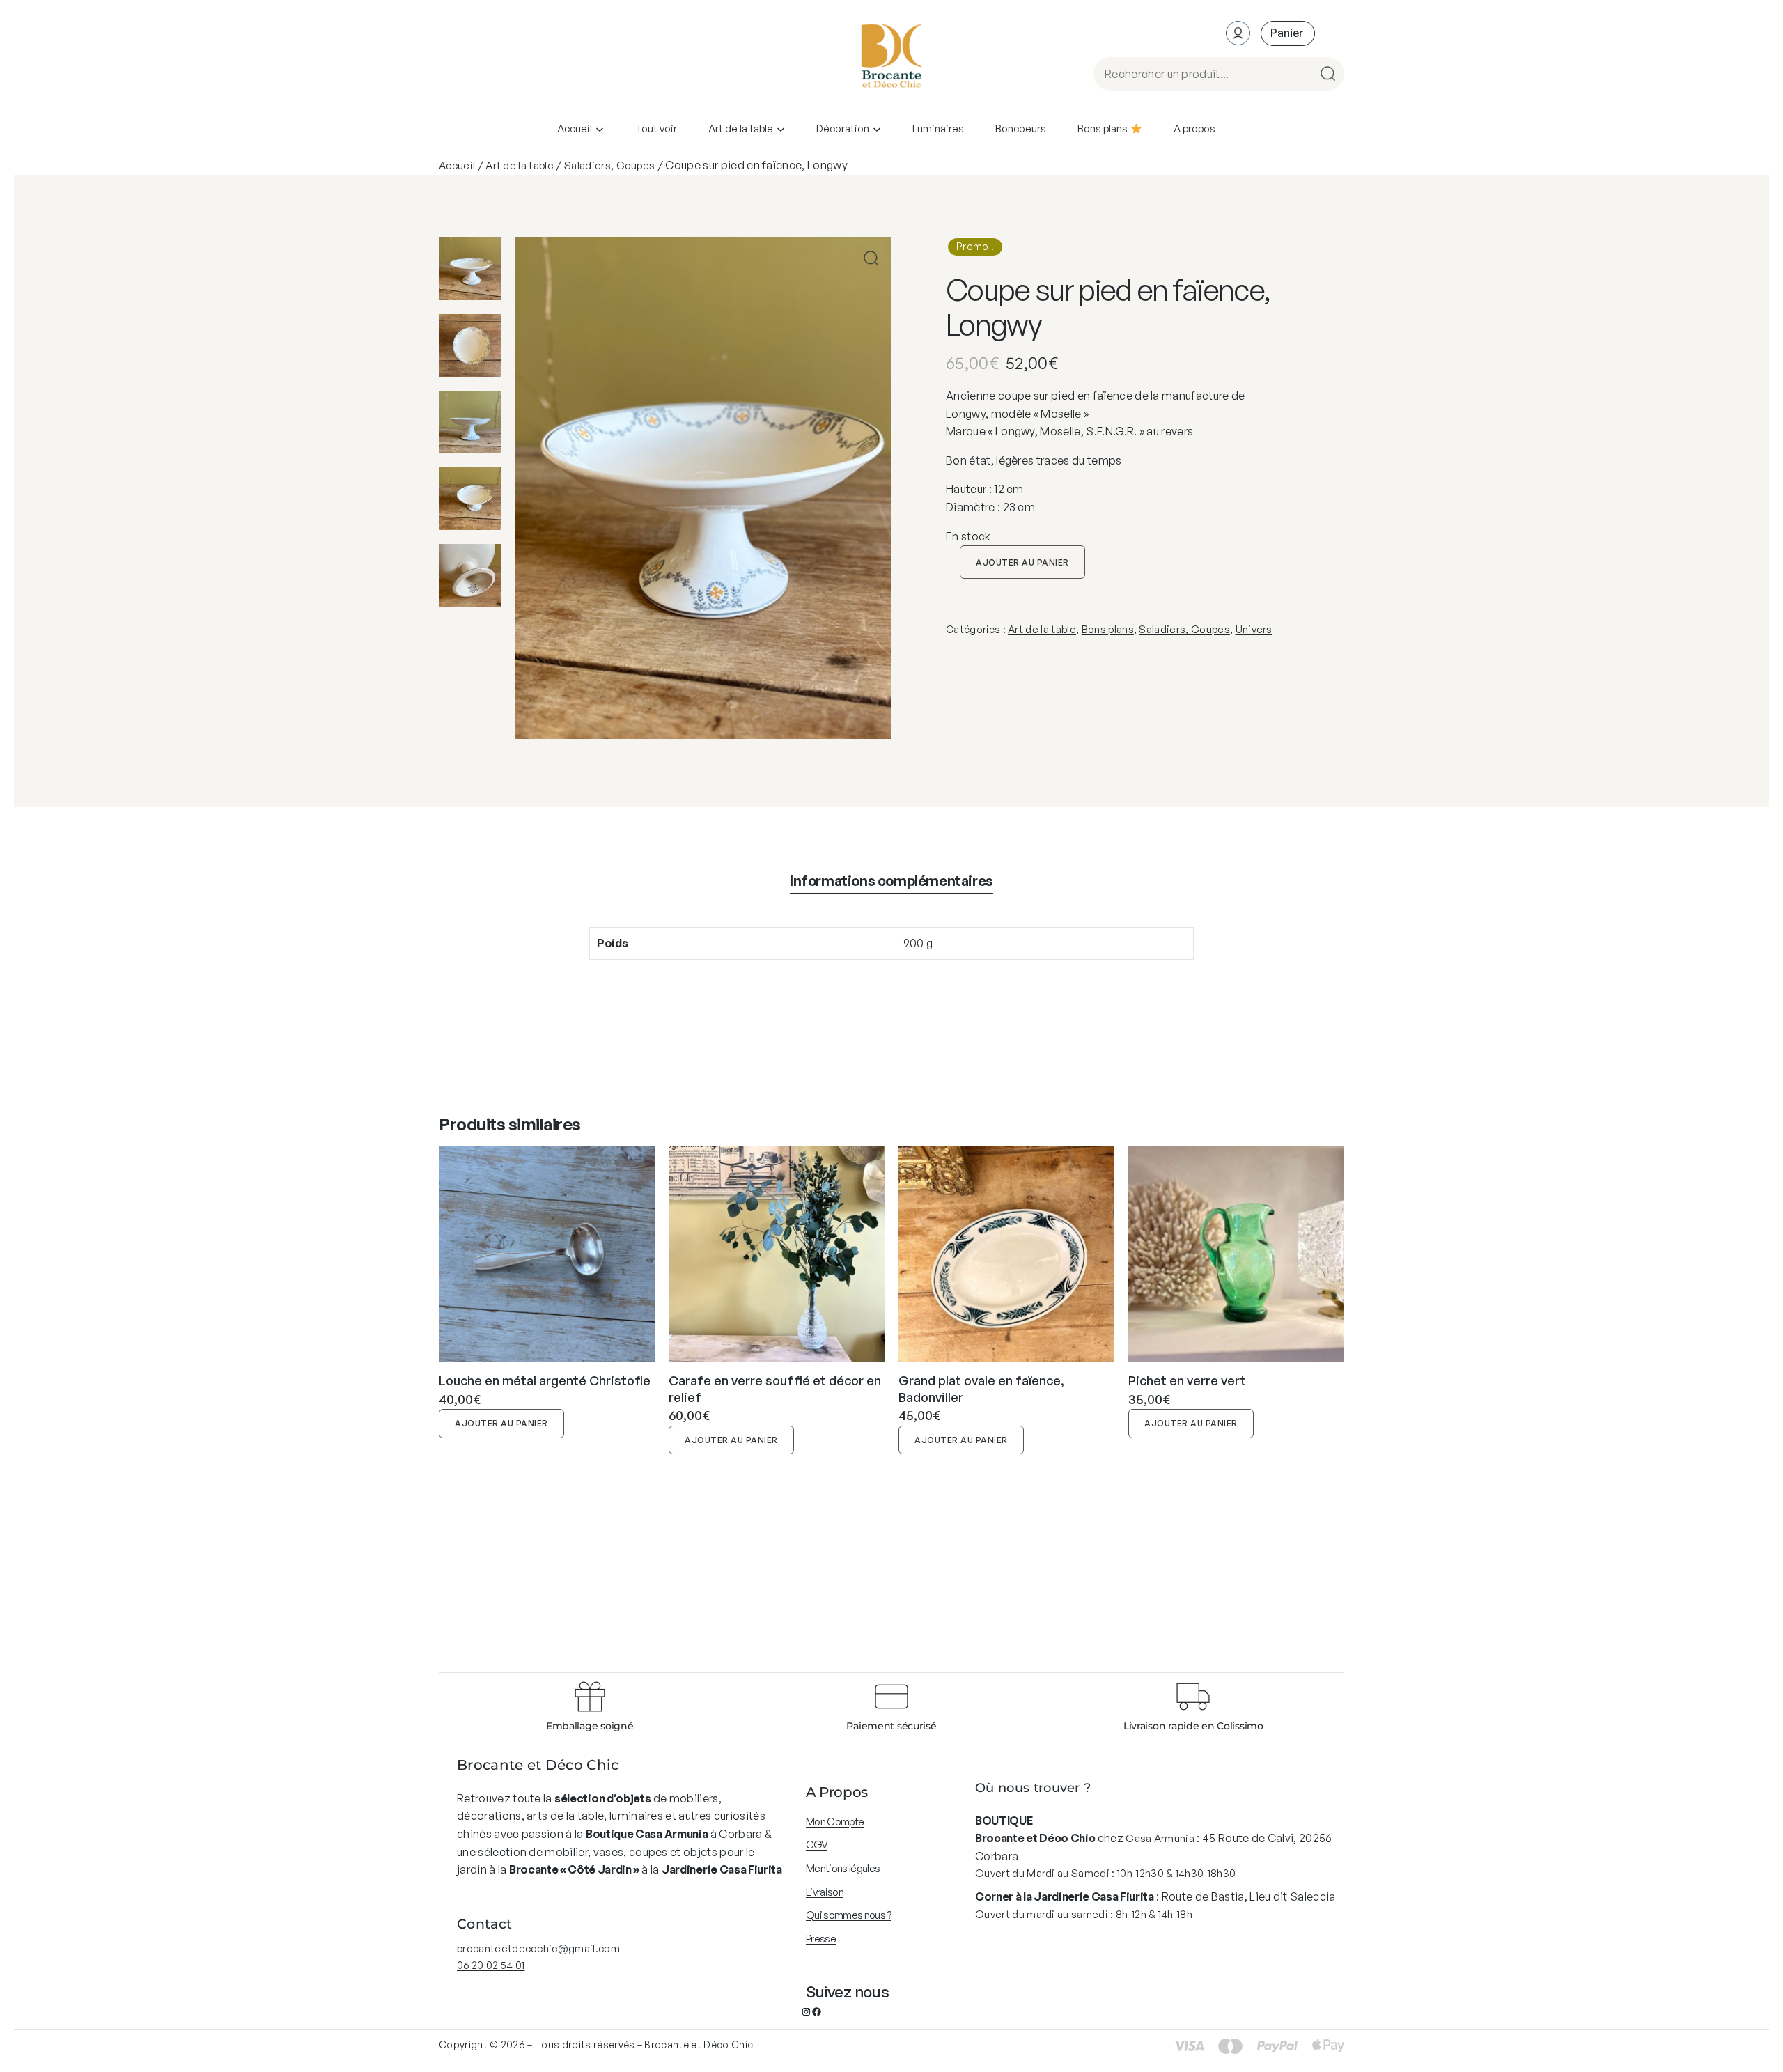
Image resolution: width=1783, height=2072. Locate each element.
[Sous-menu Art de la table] (781, 129)
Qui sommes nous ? (848, 1915)
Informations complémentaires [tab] (891, 881)
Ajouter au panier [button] (501, 1423)
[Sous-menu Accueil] (600, 129)
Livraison (825, 1892)
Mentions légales (843, 1868)
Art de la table (520, 165)
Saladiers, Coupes (609, 165)
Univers (1254, 629)
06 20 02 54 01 (491, 1965)
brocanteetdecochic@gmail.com (538, 1948)
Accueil (457, 165)
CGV (817, 1845)
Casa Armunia (1160, 1838)
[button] (871, 258)
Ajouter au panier (1022, 562)
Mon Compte (835, 1822)
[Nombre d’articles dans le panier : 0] (1288, 33)
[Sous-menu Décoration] (877, 129)
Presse (821, 1939)
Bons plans (1108, 629)
